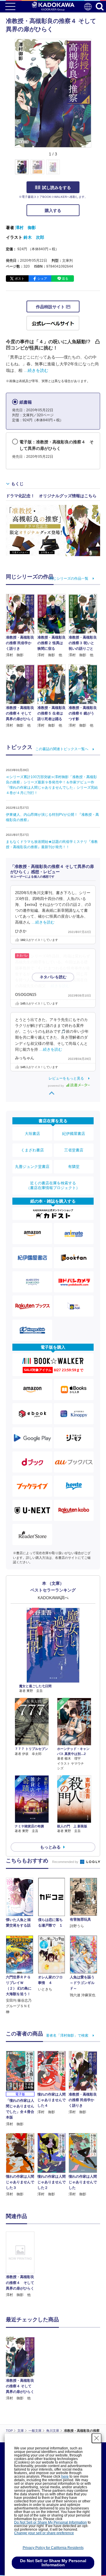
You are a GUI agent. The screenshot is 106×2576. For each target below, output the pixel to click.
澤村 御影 (26, 228)
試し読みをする (57, 188)
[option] (22, 2265)
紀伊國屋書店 (74, 1134)
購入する (53, 210)
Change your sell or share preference (44, 2533)
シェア (42, 279)
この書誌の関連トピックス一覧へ (62, 749)
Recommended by (66, 1862)
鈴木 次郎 (34, 237)
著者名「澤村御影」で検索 (67, 2035)
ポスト (20, 279)
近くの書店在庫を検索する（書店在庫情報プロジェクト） (53, 1185)
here (65, 2476)
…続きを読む (36, 370)
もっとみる (50, 1847)
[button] (95, 170)
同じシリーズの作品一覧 (69, 578)
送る (65, 279)
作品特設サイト (51, 307)
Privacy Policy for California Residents (53, 2548)
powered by (56, 1086)
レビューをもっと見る (66, 1078)
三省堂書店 (74, 1150)
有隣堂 (74, 1167)
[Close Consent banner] (97, 2438)
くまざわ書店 (32, 1150)
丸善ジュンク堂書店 (32, 1167)
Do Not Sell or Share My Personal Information (50, 2522)
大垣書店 (32, 1134)
